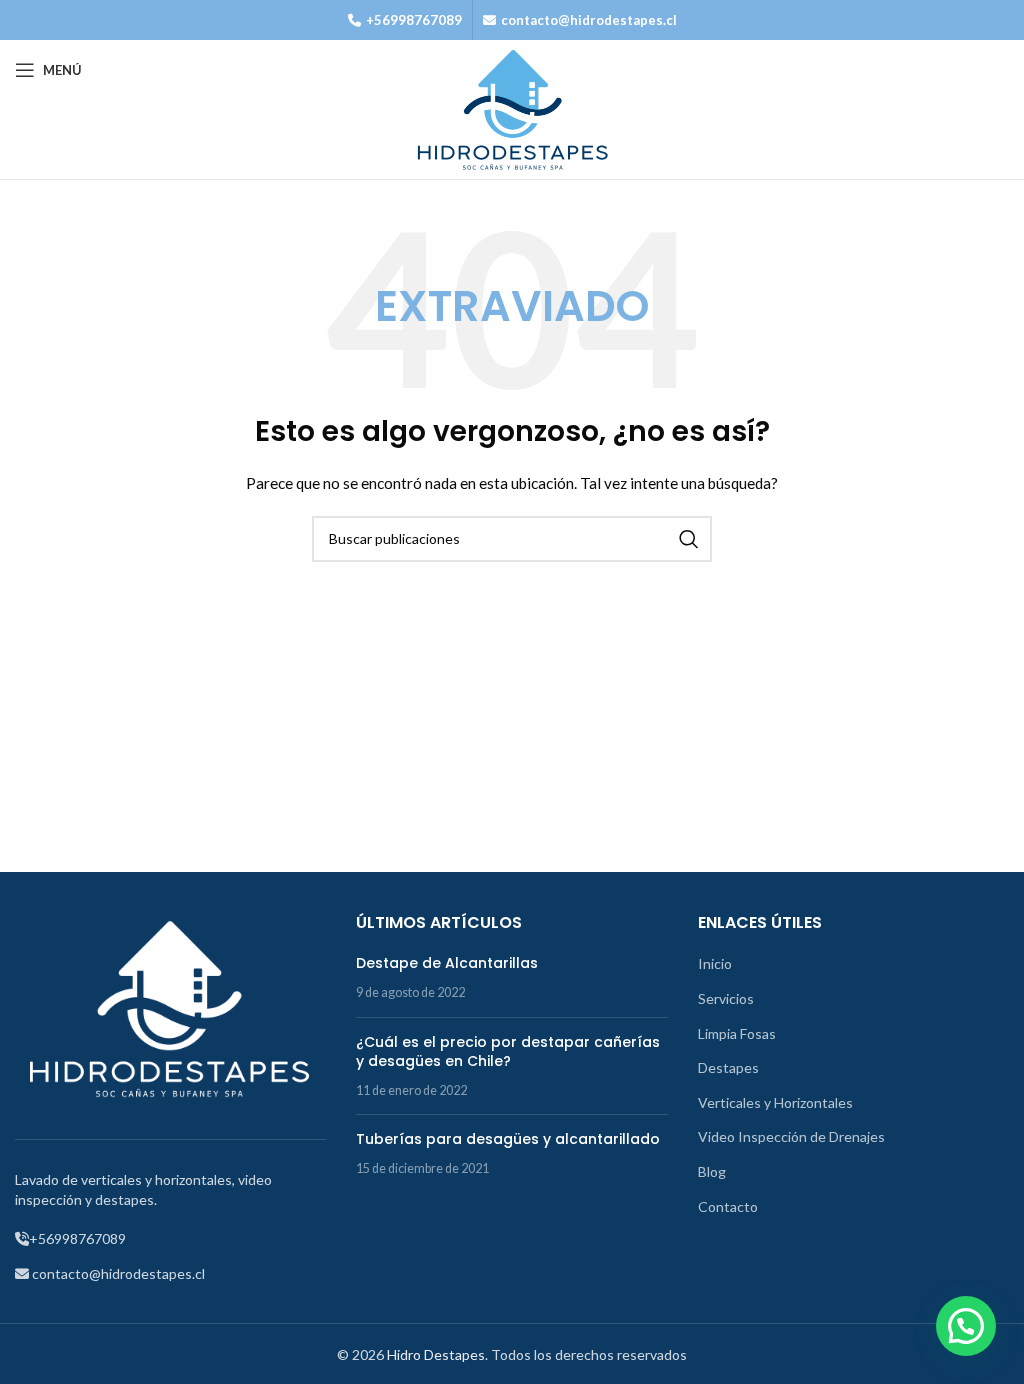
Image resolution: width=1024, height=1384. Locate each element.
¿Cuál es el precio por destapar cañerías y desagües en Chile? (508, 1052)
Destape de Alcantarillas (447, 963)
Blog (712, 1171)
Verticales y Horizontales (775, 1102)
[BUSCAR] (689, 539)
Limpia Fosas (737, 1033)
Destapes (728, 1067)
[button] (966, 1326)
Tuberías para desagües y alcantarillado (508, 1139)
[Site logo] (512, 108)
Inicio (715, 963)
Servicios (726, 998)
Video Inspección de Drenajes (791, 1136)
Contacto (728, 1206)
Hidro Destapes (436, 1354)
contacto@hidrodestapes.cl (589, 20)
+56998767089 (414, 20)
